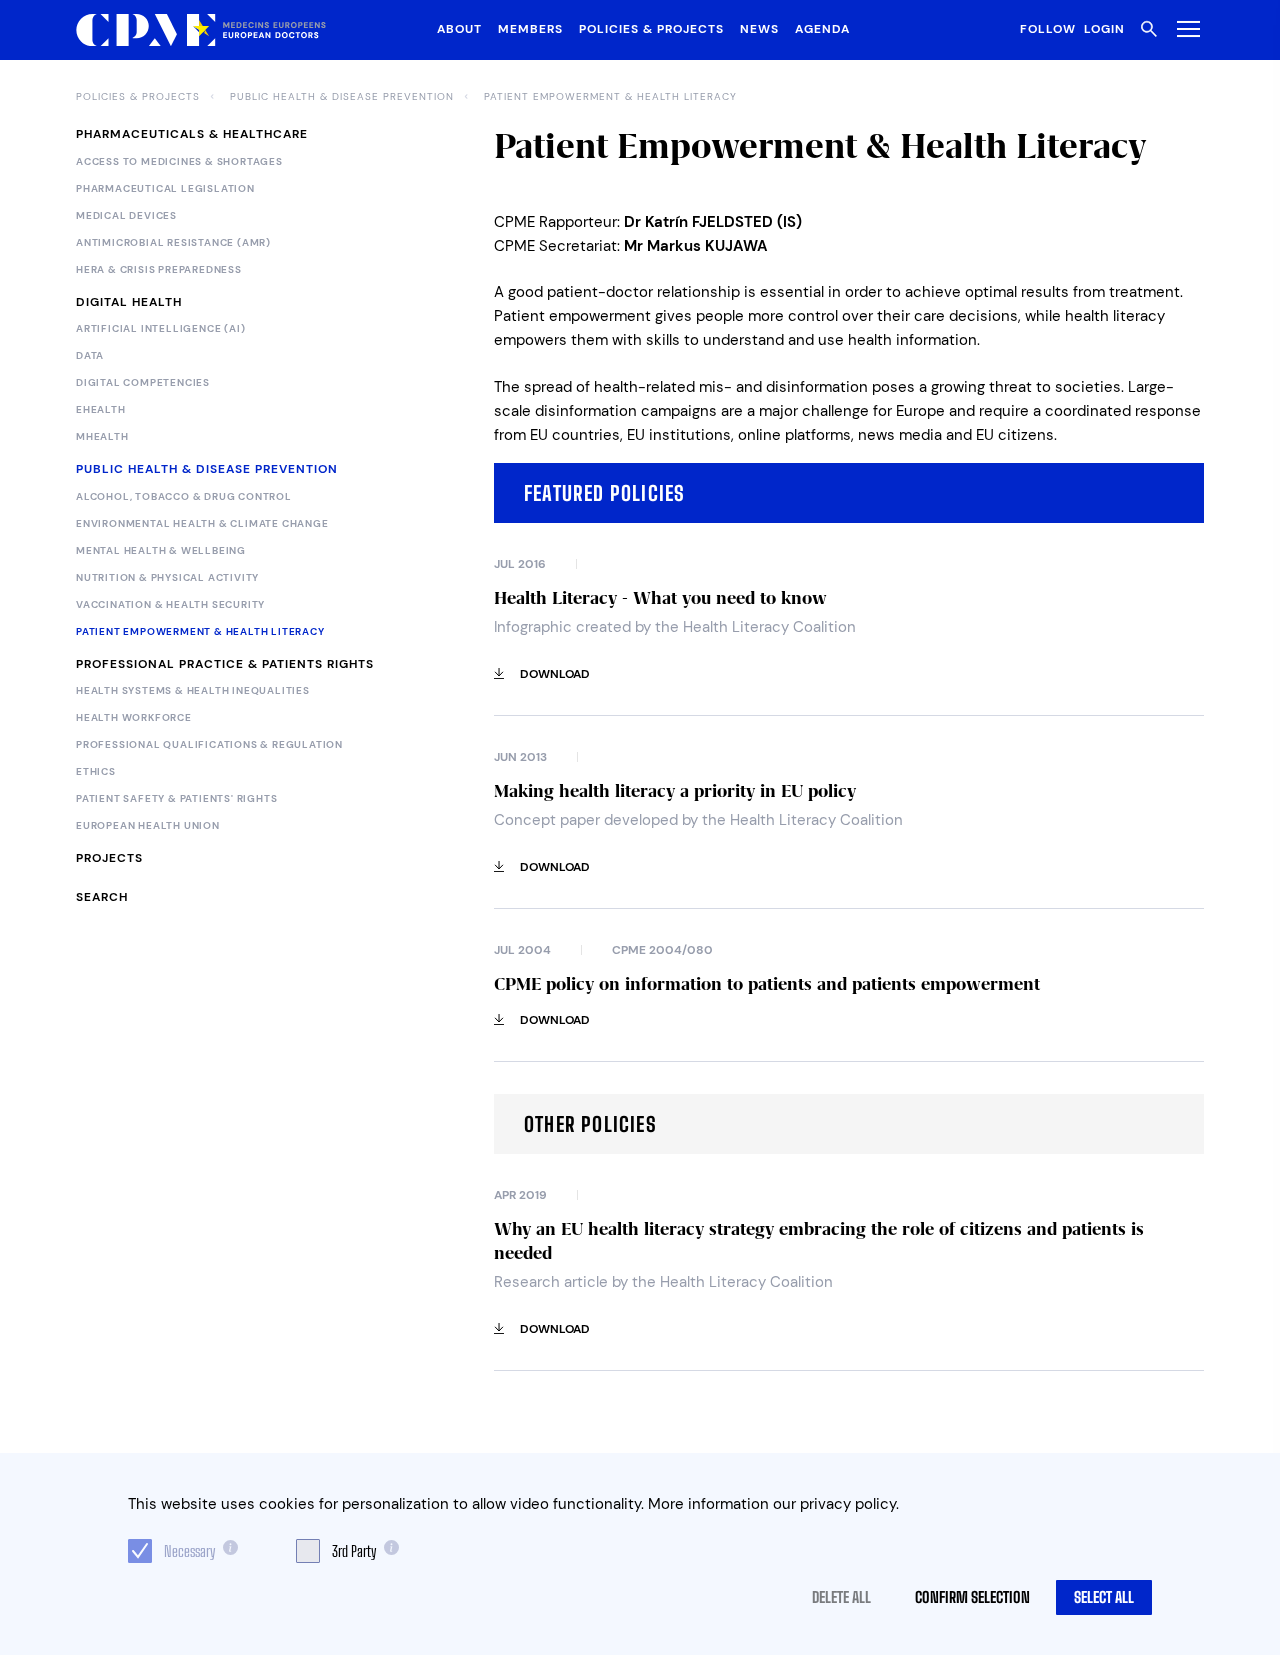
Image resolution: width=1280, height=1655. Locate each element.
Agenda (822, 29)
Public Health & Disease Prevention (342, 97)
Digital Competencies (143, 383)
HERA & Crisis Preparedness (159, 270)
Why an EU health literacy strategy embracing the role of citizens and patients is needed (819, 1241)
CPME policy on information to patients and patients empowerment (767, 984)
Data (90, 356)
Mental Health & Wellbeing (161, 551)
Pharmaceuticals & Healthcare (192, 134)
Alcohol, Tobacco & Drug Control (184, 497)
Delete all (841, 1597)
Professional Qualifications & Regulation (209, 745)
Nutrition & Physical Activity (167, 578)
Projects (109, 858)
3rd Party (354, 1551)
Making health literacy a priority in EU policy (675, 791)
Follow (1048, 29)
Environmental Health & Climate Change (202, 524)
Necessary (189, 1551)
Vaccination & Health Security (170, 605)
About (459, 29)
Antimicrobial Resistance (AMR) (173, 243)
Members (530, 29)
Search (102, 897)
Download (555, 674)
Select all (1104, 1597)
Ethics (96, 772)
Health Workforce (134, 718)
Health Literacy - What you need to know (660, 598)
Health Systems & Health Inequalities (193, 691)
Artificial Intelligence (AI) (160, 329)
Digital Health (129, 302)
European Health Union (148, 826)
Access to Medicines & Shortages (179, 162)
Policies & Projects (651, 29)
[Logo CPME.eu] (201, 30)
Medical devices (126, 216)
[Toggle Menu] (1184, 28)
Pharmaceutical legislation (165, 189)
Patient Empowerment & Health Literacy (610, 97)
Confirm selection (972, 1597)
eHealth (101, 410)
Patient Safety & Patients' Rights (176, 799)
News (759, 29)
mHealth (102, 437)
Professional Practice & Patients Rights (225, 664)
